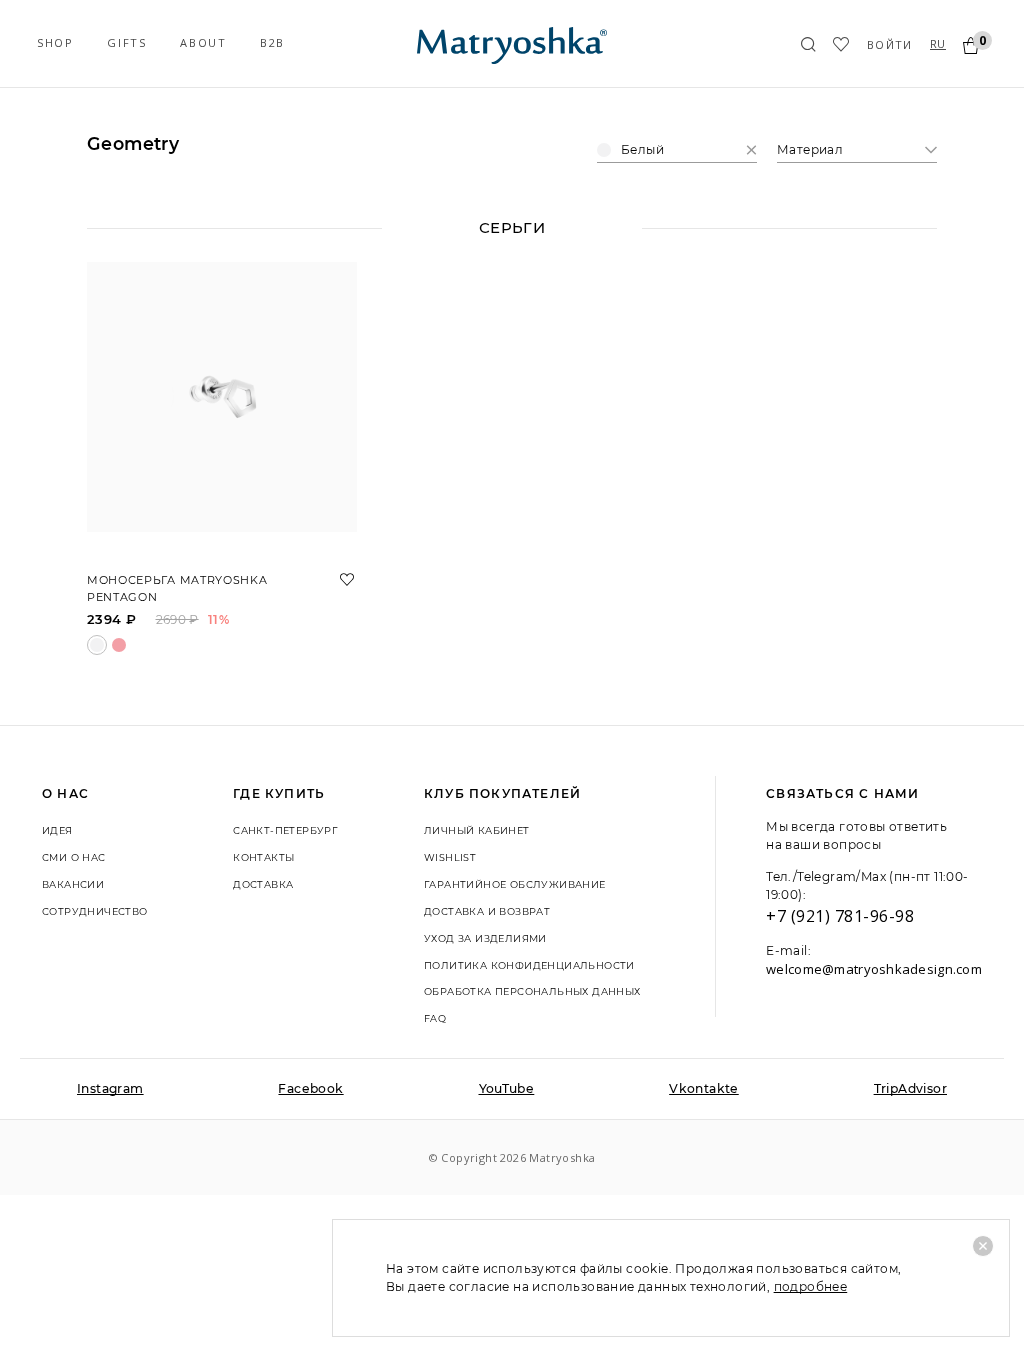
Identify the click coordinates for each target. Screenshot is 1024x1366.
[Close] (983, 1246)
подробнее (811, 1286)
